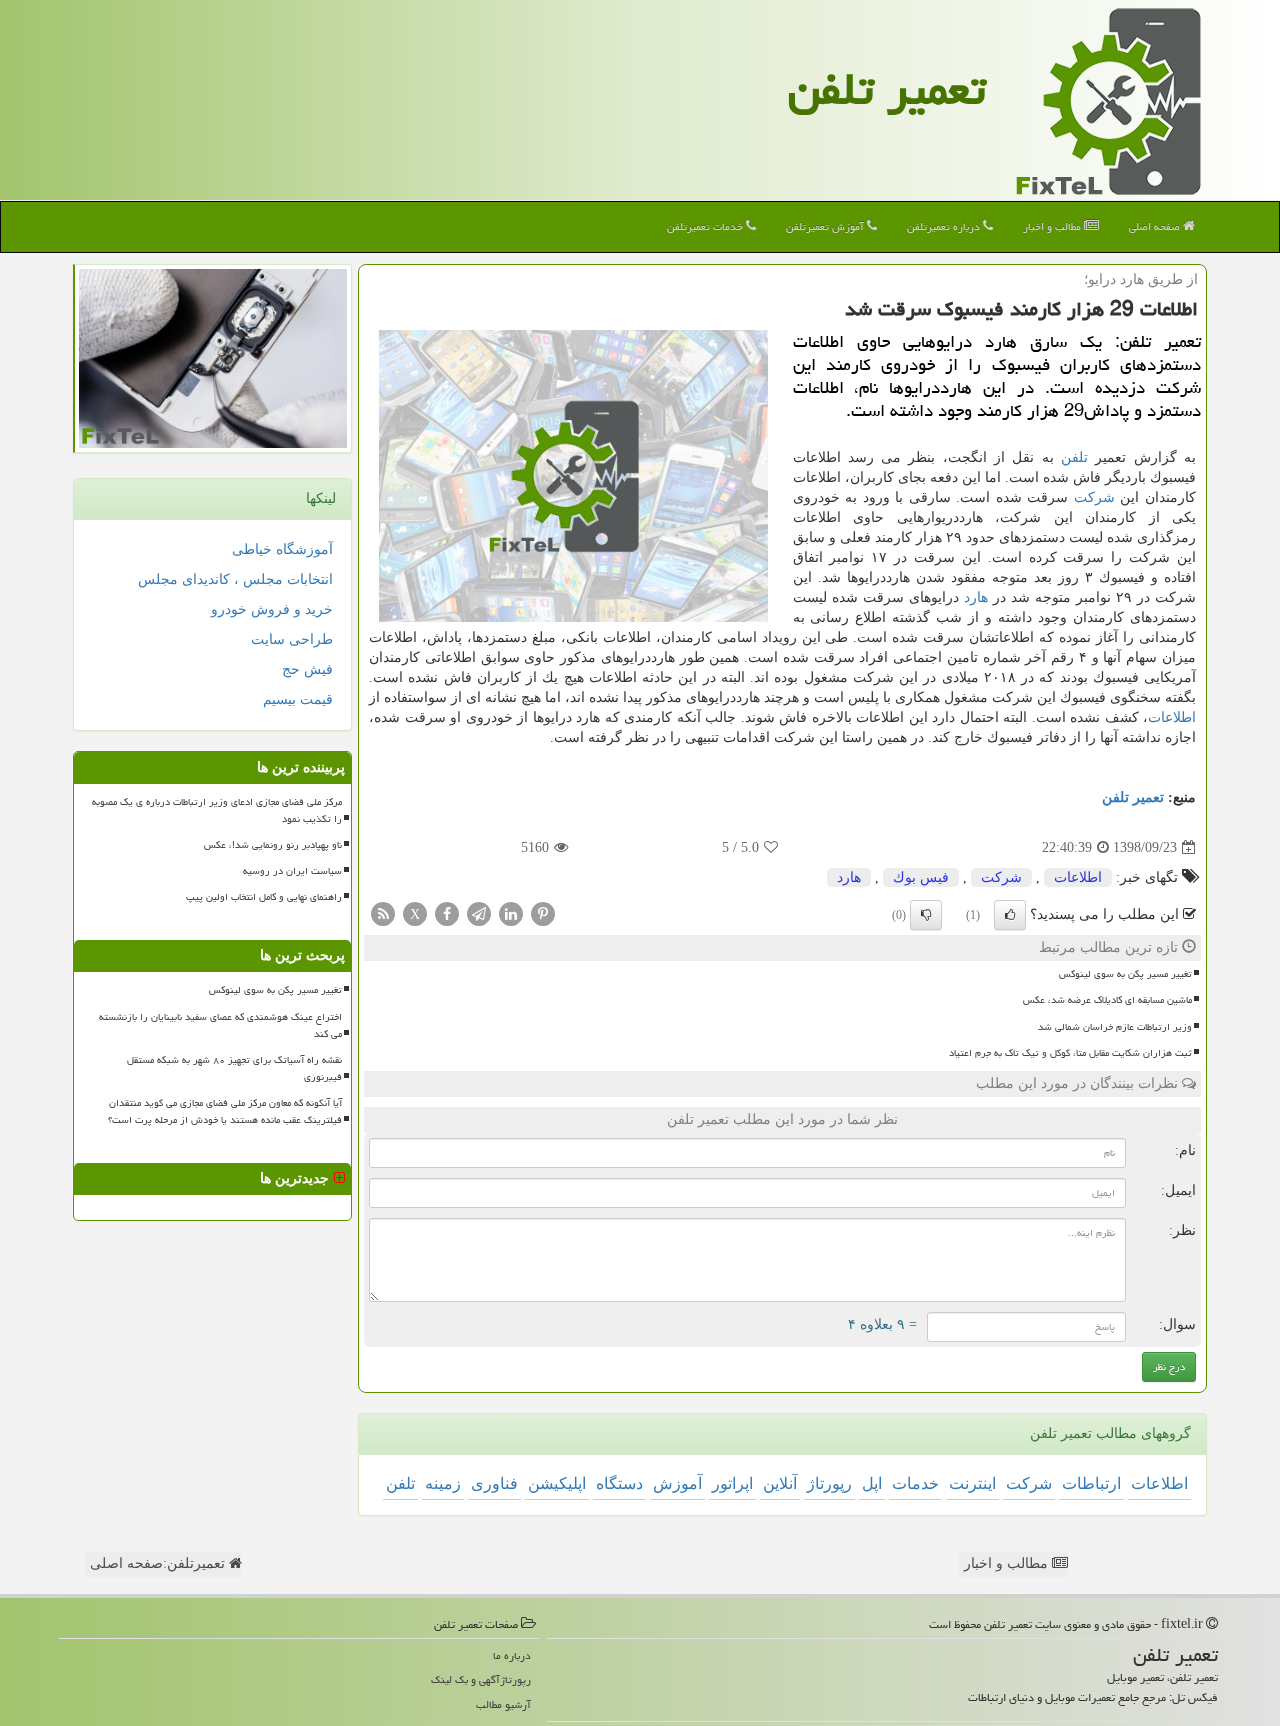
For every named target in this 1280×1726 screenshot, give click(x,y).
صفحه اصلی (1156, 226)
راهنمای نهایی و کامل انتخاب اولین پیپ (264, 897)
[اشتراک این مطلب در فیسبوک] (447, 913)
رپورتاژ (829, 1483)
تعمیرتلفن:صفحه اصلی (159, 1563)
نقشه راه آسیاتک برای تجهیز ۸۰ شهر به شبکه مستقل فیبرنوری (234, 1068)
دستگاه (619, 1483)
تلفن (1074, 457)
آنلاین (780, 1483)
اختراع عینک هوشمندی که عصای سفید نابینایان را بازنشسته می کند (220, 1025)
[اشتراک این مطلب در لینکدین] (511, 913)
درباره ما (512, 1655)
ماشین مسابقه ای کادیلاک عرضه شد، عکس (1107, 1000)
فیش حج (307, 669)
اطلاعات (1172, 717)
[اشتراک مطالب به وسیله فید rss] (383, 913)
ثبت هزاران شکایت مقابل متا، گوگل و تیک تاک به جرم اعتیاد (1070, 1053)
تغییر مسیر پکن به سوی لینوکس (1125, 974)
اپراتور (732, 1483)
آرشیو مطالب (503, 1704)
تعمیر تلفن (887, 89)
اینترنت (972, 1483)
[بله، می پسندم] (1010, 915)
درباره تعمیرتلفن (945, 226)
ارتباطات (1091, 1483)
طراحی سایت (292, 639)
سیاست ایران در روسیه (292, 871)
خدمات (915, 1483)
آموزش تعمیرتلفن (826, 226)
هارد (976, 597)
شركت (1094, 497)
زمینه (443, 1483)
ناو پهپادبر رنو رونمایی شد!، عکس (273, 845)
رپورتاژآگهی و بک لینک (481, 1679)
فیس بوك (921, 877)
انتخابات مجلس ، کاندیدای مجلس (235, 579)
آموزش (677, 1483)
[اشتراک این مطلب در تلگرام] (479, 913)
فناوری (494, 1483)
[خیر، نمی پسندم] (926, 915)
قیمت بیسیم (298, 699)
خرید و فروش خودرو (272, 609)
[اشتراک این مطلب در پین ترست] (543, 913)
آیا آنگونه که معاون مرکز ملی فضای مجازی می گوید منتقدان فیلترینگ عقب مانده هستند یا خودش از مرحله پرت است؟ (225, 1111)
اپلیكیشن (557, 1483)
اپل (872, 1483)
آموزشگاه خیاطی (282, 549)
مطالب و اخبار (1053, 226)
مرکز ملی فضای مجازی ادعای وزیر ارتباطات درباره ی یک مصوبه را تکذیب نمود (217, 810)
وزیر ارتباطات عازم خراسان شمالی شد (1115, 1027)
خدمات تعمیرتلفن (706, 226)
